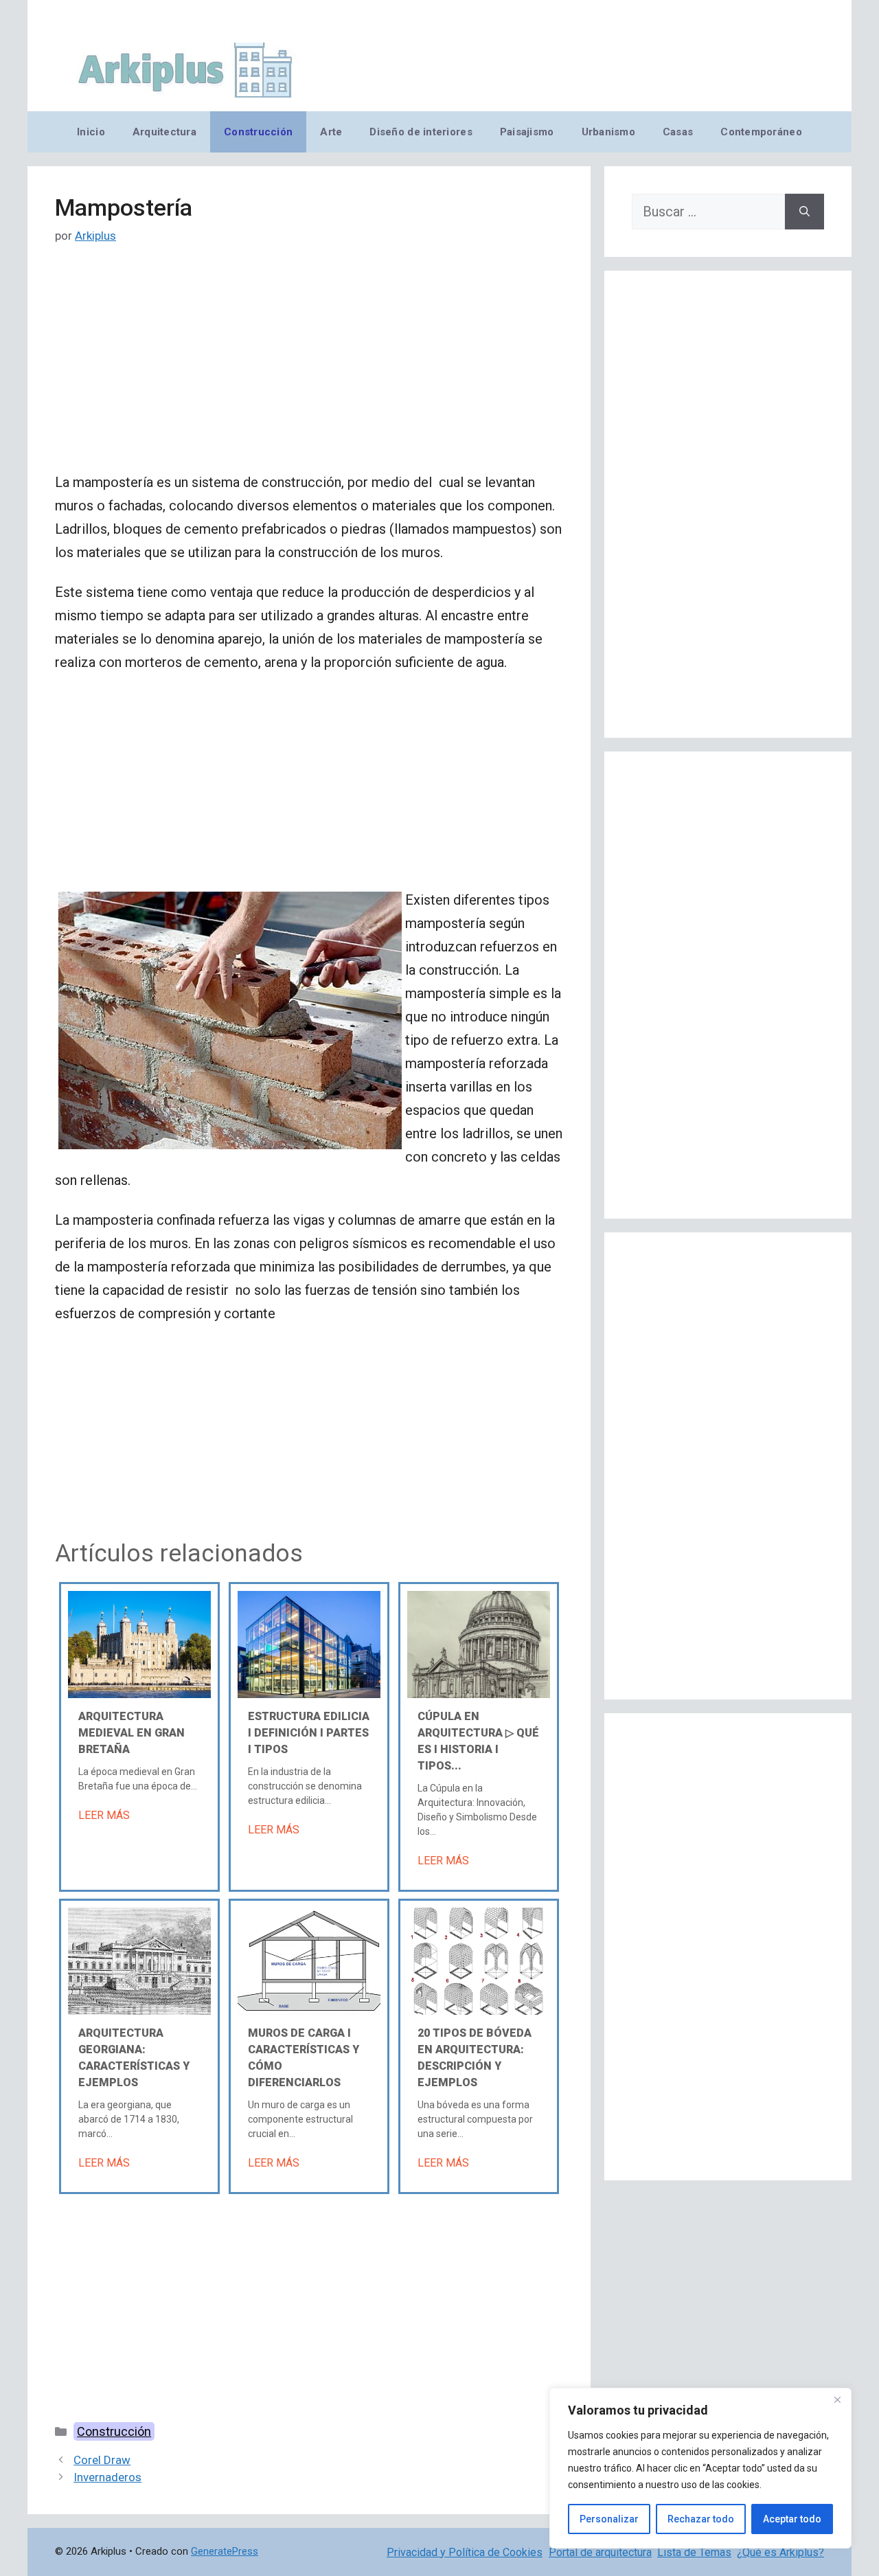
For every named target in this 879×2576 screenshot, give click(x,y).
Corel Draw (102, 2460)
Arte (331, 132)
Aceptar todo (792, 2519)
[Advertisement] (309, 369)
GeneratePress (225, 2551)
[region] (700, 2468)
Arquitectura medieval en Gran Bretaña (132, 1733)
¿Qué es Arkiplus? (780, 2552)
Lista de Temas (694, 2552)
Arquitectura (164, 132)
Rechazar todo (701, 2519)
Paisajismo (527, 132)
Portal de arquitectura (600, 2552)
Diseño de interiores (421, 132)
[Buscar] (804, 212)
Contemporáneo (761, 132)
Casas (678, 132)
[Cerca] (837, 2399)
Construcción (258, 132)
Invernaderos (107, 2477)
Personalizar (609, 2519)
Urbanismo (608, 132)
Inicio (91, 132)
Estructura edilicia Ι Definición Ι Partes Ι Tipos (309, 1733)
